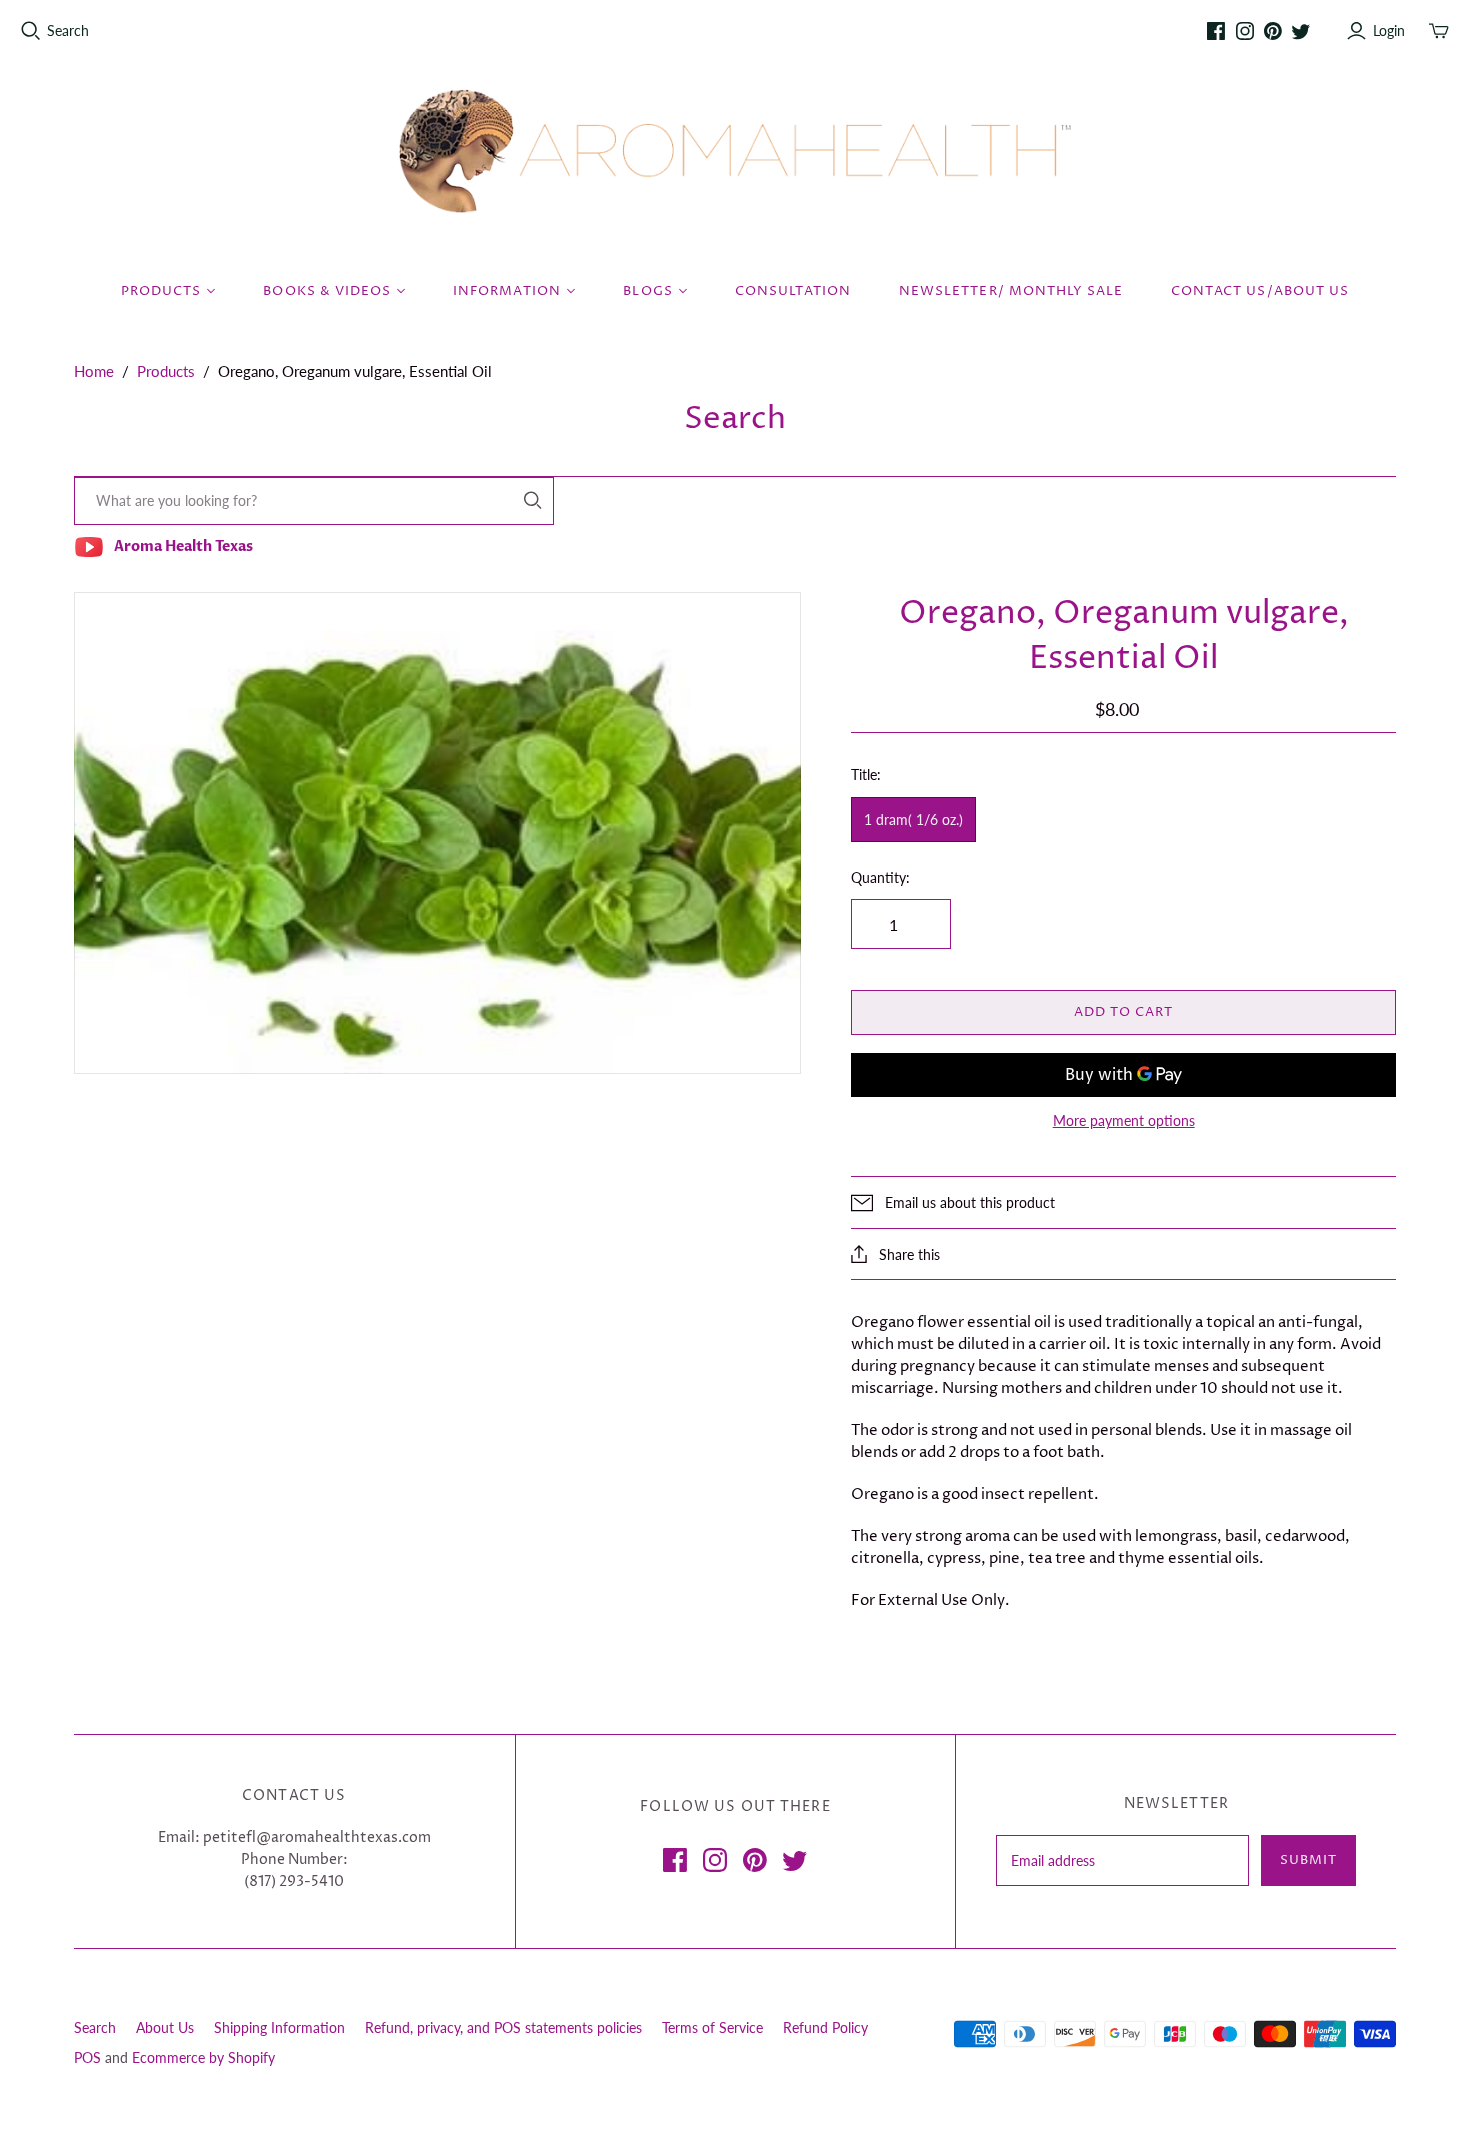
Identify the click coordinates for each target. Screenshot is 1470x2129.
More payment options (1124, 1120)
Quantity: (880, 877)
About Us (165, 2027)
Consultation (793, 291)
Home (94, 371)
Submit (1308, 1860)
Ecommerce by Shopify (203, 2057)
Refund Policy (825, 2027)
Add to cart (1123, 1012)
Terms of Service (712, 2027)
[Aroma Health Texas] (735, 151)
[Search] (533, 500)
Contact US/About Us (1260, 291)
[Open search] (31, 31)
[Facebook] (1216, 31)
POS (87, 2057)
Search (68, 30)
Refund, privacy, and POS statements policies (503, 2027)
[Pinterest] (1273, 31)
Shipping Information (279, 2027)
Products (166, 371)
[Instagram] (1245, 31)
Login (1389, 30)
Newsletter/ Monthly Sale (1011, 291)
